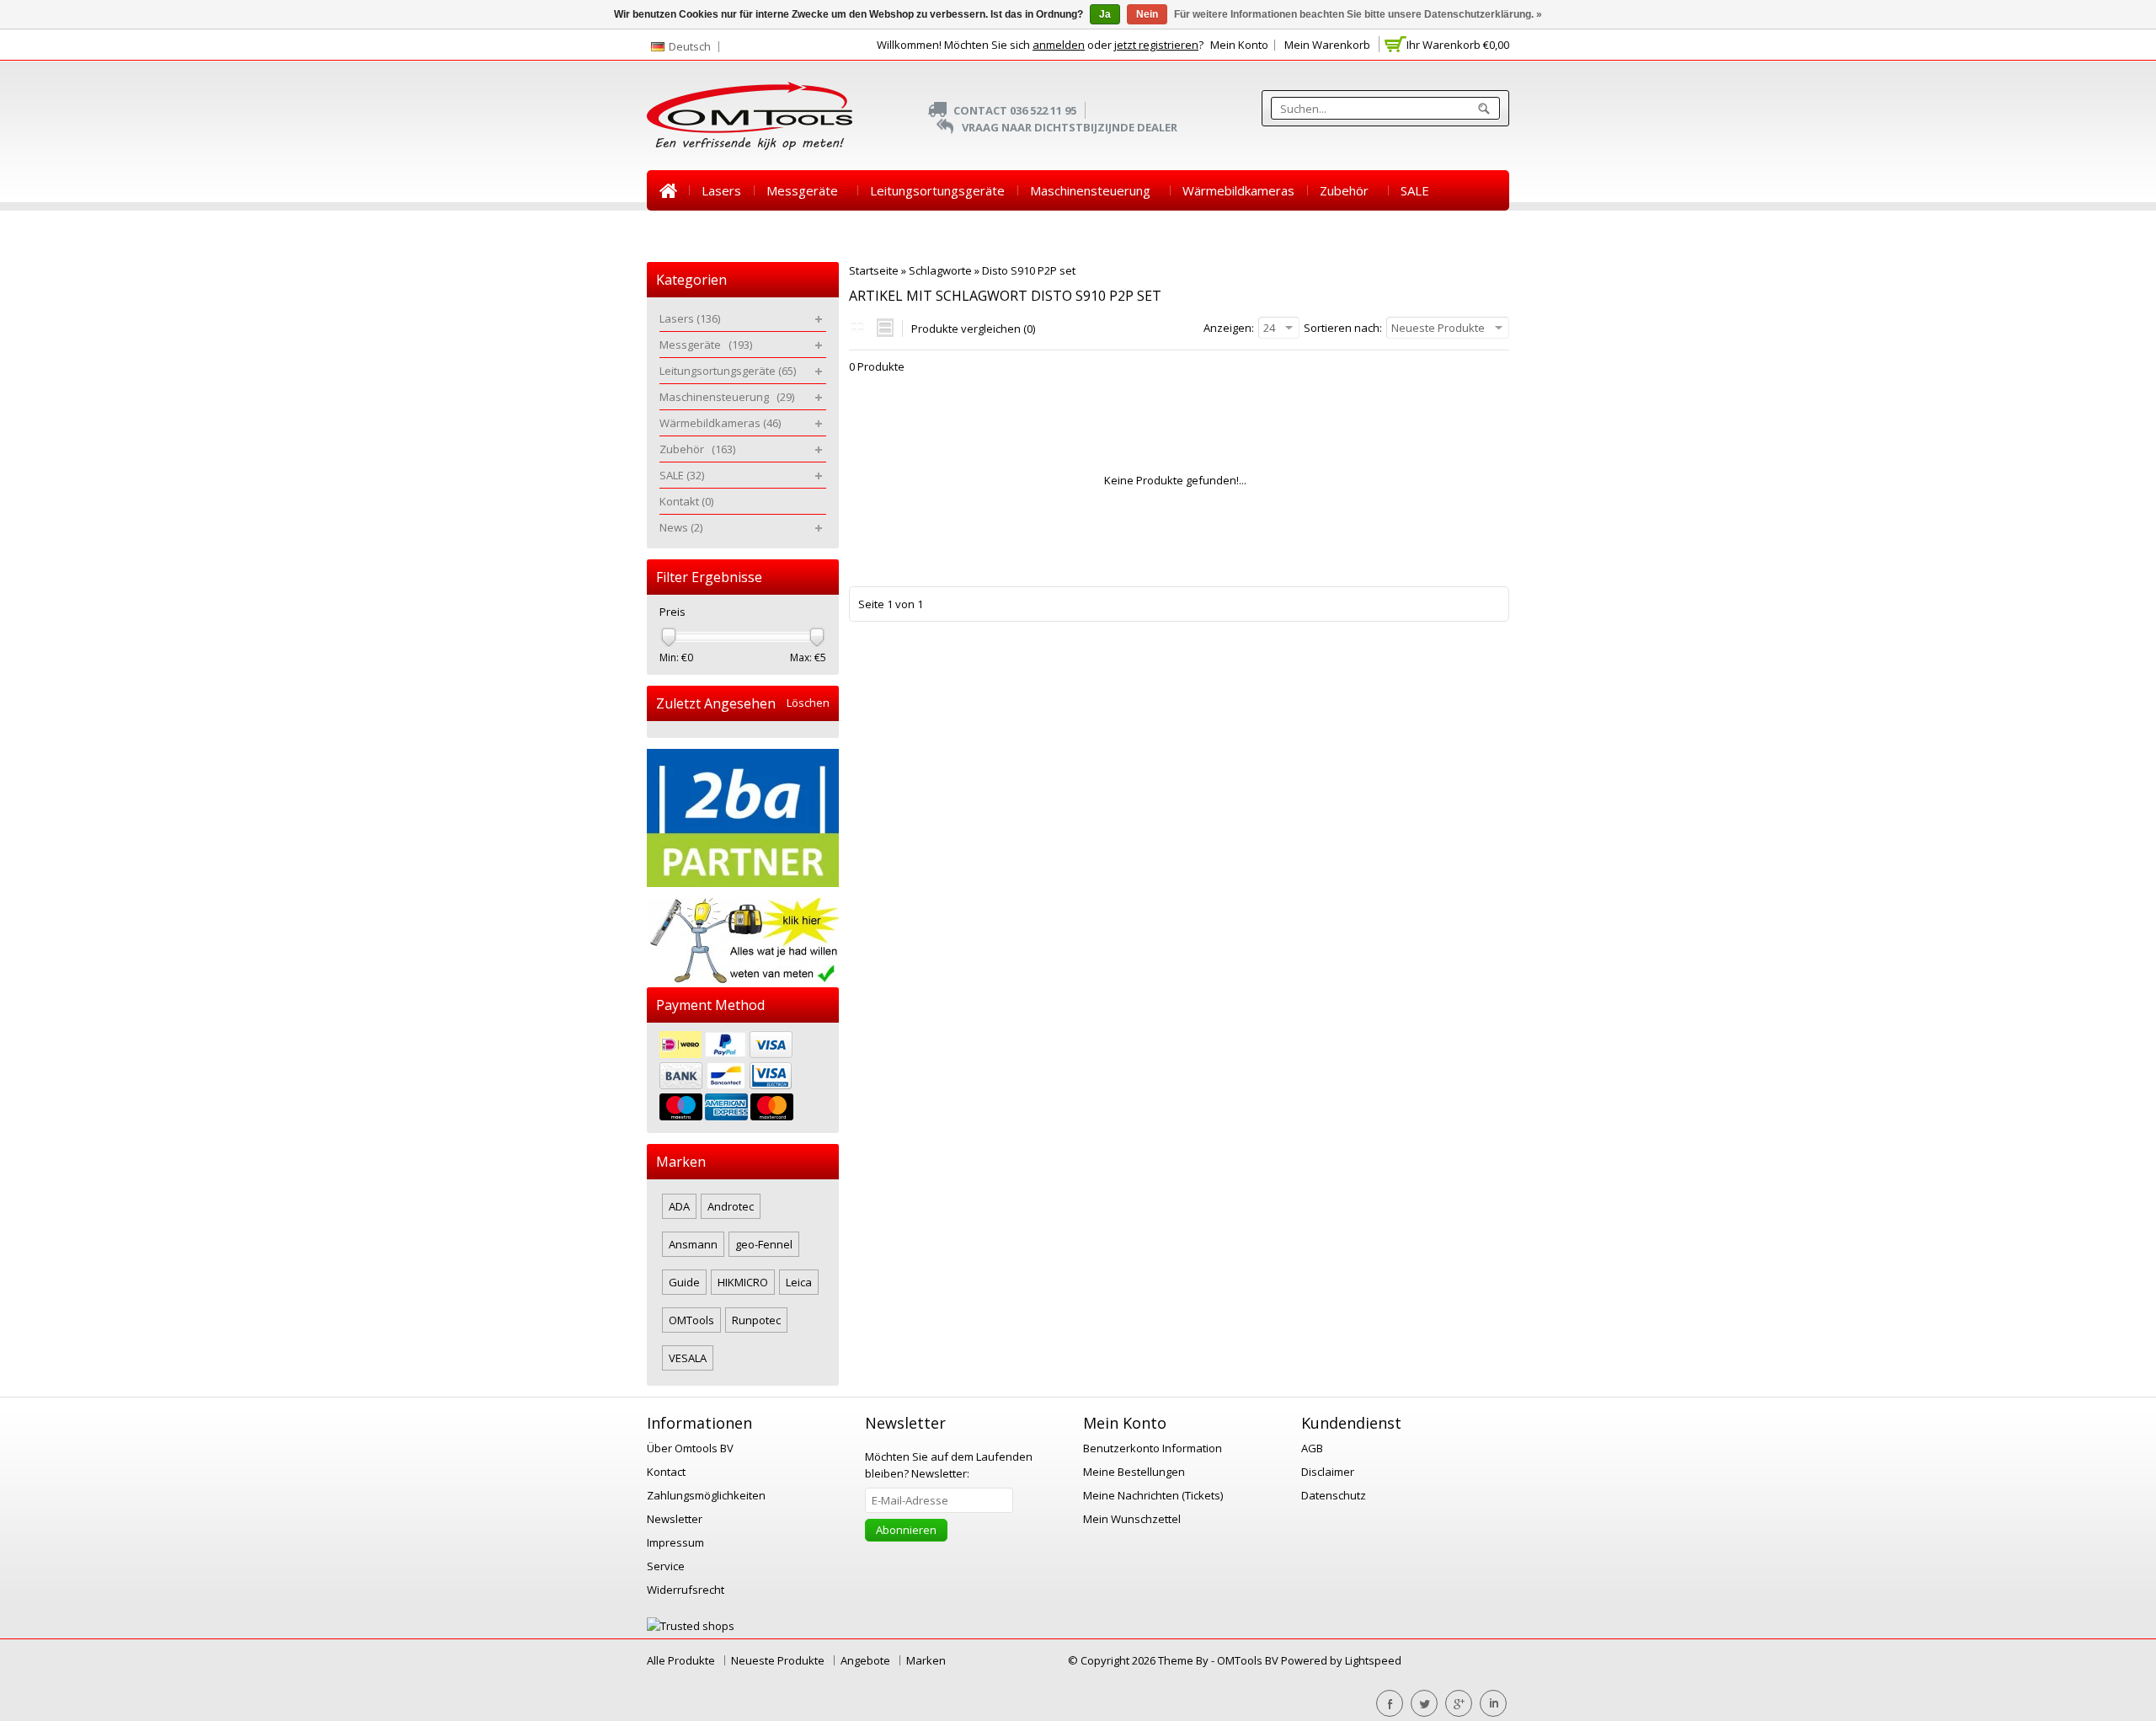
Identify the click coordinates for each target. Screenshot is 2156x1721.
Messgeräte (806, 190)
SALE (1415, 190)
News (747, 231)
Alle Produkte (681, 1660)
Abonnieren (906, 1530)
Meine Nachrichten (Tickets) (1153, 1495)
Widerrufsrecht (686, 1590)
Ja (1105, 14)
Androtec (731, 1206)
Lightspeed (1373, 1660)
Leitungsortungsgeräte (937, 190)
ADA (679, 1206)
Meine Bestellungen (1134, 1472)
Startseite (668, 190)
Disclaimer (1328, 1472)
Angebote (865, 1660)
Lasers (721, 190)
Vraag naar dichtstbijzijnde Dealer (1070, 127)
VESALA (688, 1358)
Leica (799, 1282)
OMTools (691, 1320)
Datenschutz (1334, 1495)
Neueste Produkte (778, 1660)
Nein (1147, 14)
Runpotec (756, 1320)
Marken (926, 1660)
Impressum (675, 1542)
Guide (684, 1282)
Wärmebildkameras (1238, 190)
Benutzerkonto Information (1153, 1448)
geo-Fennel (764, 1244)
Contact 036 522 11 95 (1015, 110)
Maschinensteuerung (1094, 190)
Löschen (808, 703)
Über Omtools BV (690, 1448)
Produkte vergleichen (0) (973, 329)
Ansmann (693, 1244)
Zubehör (1347, 190)
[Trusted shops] (691, 1626)
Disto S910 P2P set (1029, 270)
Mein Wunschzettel (1132, 1519)
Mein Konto (1239, 45)
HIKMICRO (743, 1282)
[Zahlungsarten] (743, 1078)
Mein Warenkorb (1327, 45)
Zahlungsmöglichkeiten (706, 1495)
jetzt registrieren (1156, 45)
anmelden (1059, 45)
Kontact (666, 1472)
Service (666, 1566)
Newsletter (675, 1519)
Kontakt (682, 231)
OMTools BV (1249, 1660)
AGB (1312, 1448)
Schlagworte (940, 270)
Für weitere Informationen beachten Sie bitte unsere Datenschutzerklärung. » (1358, 14)
